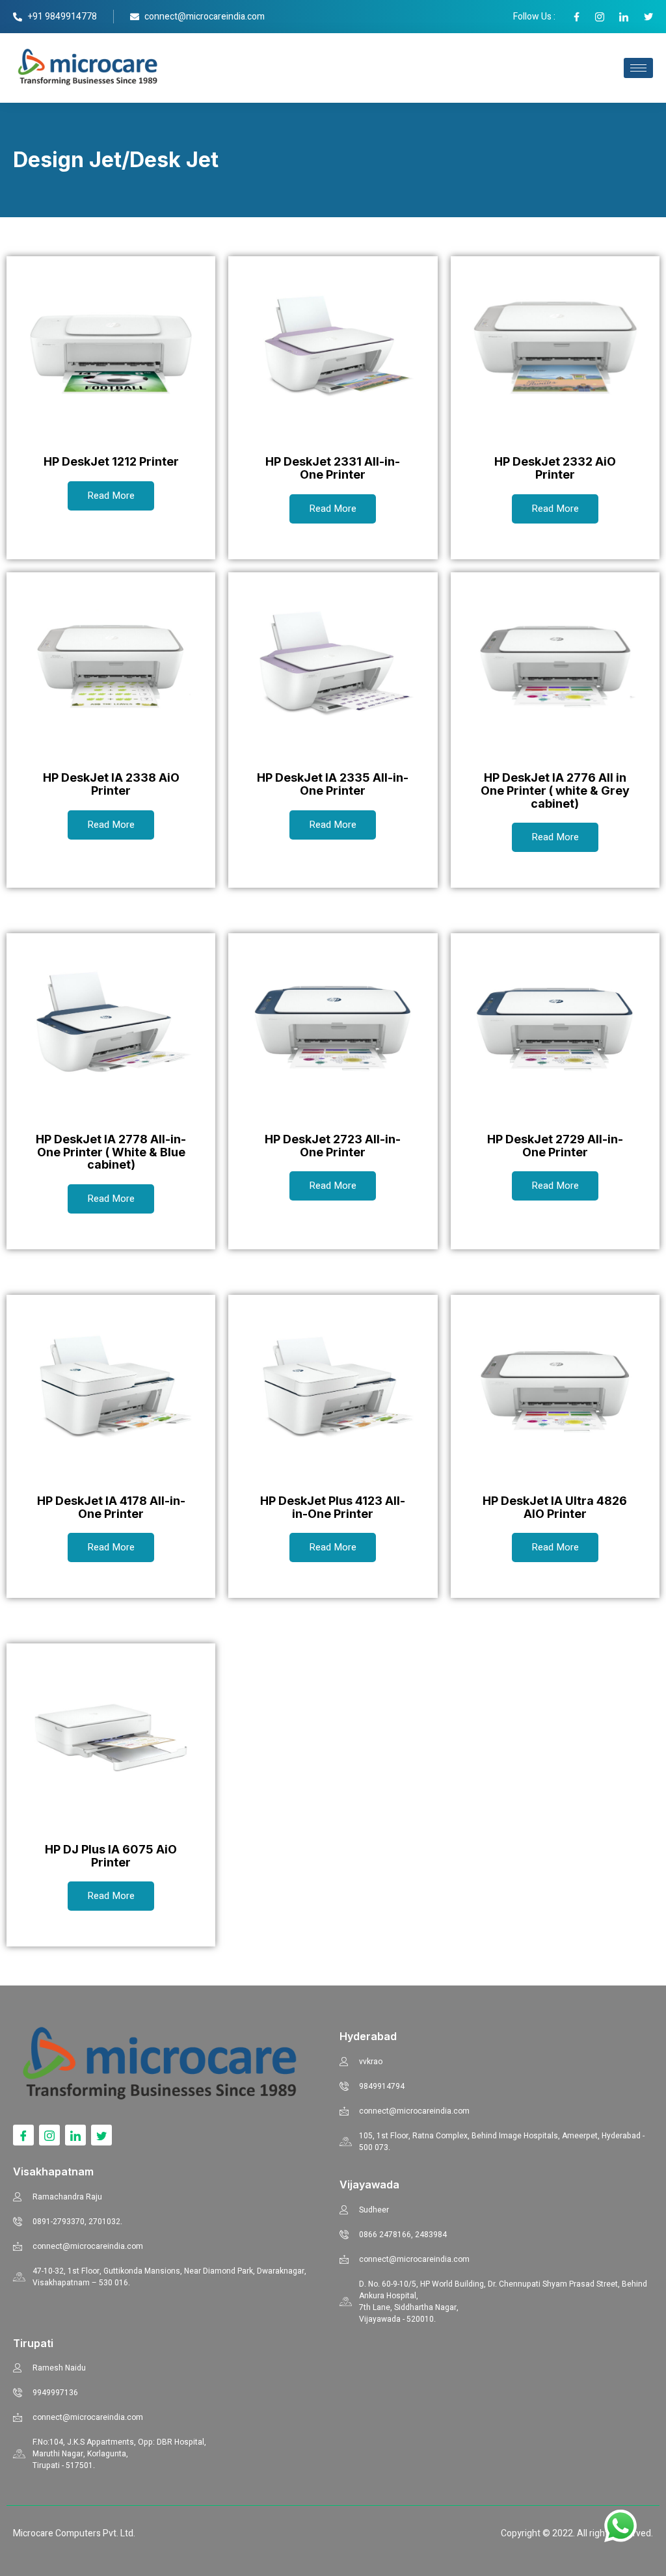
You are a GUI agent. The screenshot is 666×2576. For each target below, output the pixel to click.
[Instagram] (49, 2135)
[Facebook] (23, 2135)
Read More (111, 496)
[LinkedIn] (75, 2135)
